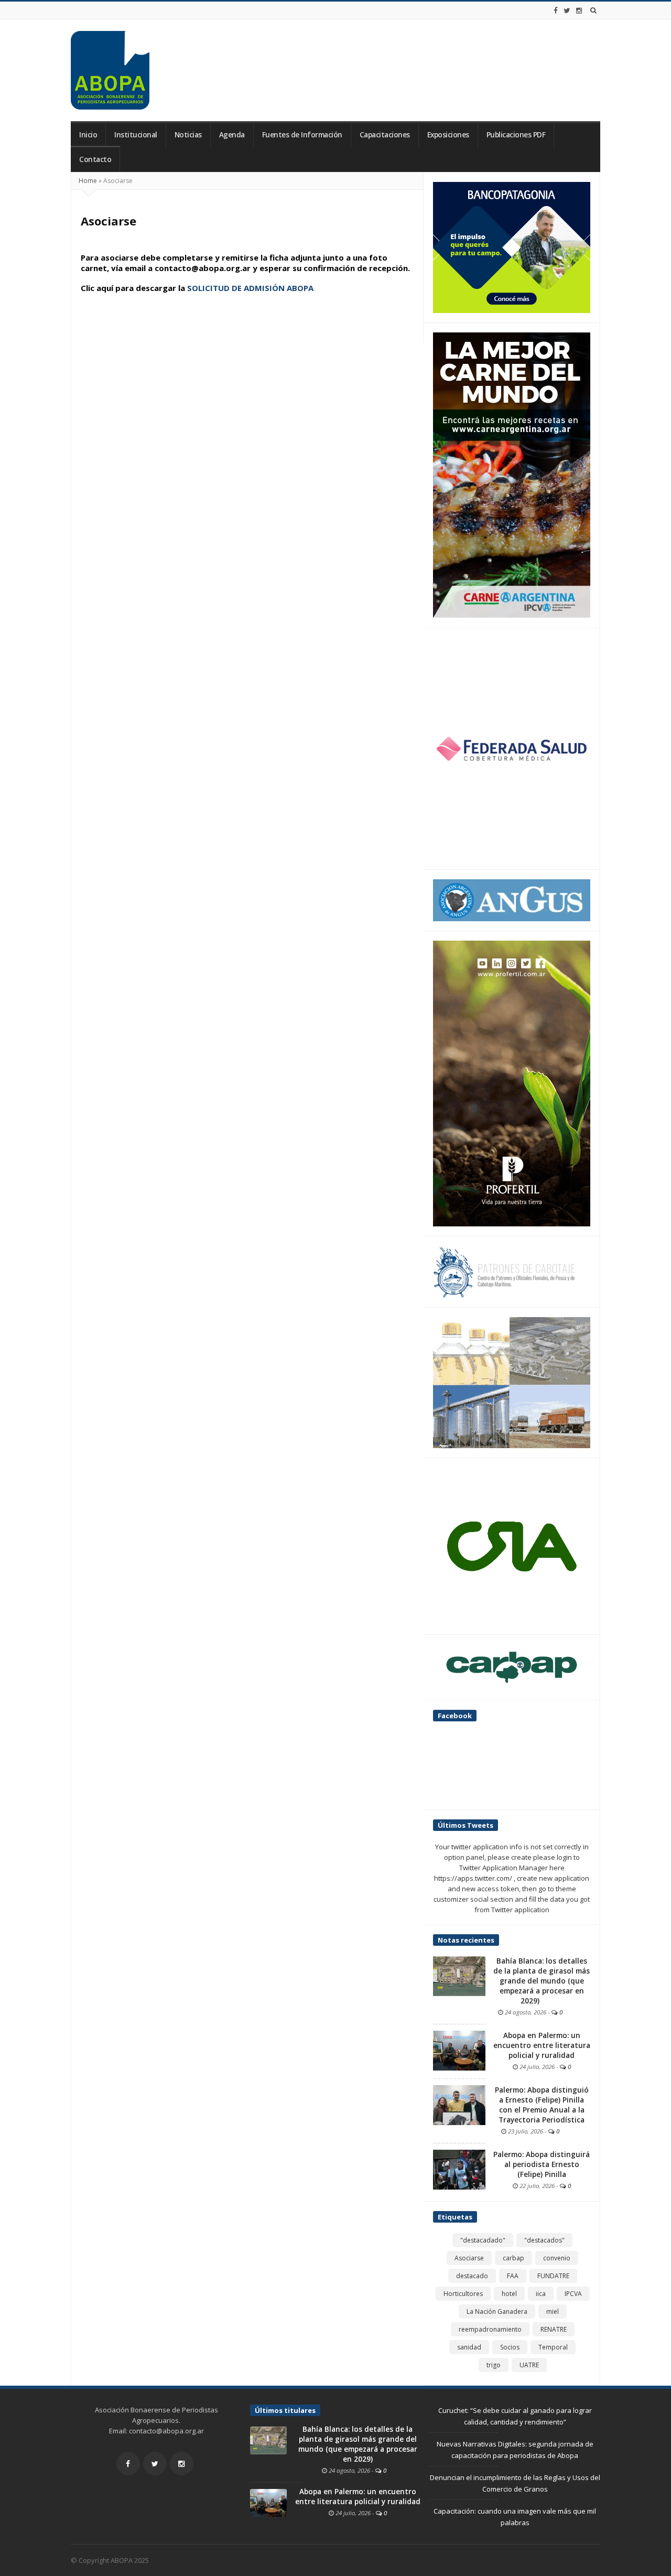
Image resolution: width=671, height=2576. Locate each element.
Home (88, 181)
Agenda (232, 135)
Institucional (136, 135)
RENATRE (554, 2329)
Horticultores (463, 2294)
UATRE (529, 2365)
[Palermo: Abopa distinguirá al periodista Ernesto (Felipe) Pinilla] (459, 2169)
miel (553, 2311)
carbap (513, 2258)
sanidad (469, 2347)
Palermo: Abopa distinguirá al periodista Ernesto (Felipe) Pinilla (542, 2164)
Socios (510, 2347)
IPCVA (573, 2294)
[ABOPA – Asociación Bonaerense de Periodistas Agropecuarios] (110, 70)
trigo (494, 2365)
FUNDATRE (553, 2276)
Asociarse (469, 2258)
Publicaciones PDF (516, 135)
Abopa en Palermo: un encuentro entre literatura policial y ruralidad (542, 2045)
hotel (509, 2294)
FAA (513, 2276)
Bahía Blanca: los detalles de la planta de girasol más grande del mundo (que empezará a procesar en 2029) (542, 1981)
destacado (472, 2276)
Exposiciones (448, 135)
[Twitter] (567, 10)
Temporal (553, 2347)
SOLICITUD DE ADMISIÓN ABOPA (250, 288)
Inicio (88, 135)
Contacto (95, 159)
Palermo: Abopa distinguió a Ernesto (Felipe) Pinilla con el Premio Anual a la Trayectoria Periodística (542, 2105)
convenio (557, 2258)
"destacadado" (483, 2240)
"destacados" (544, 2240)
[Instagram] (579, 10)
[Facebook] (556, 10)
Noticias (188, 135)
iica (541, 2294)
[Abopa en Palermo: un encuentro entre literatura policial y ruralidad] (459, 2050)
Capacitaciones (385, 135)
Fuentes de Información (302, 135)
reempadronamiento (490, 2329)
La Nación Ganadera (497, 2311)
